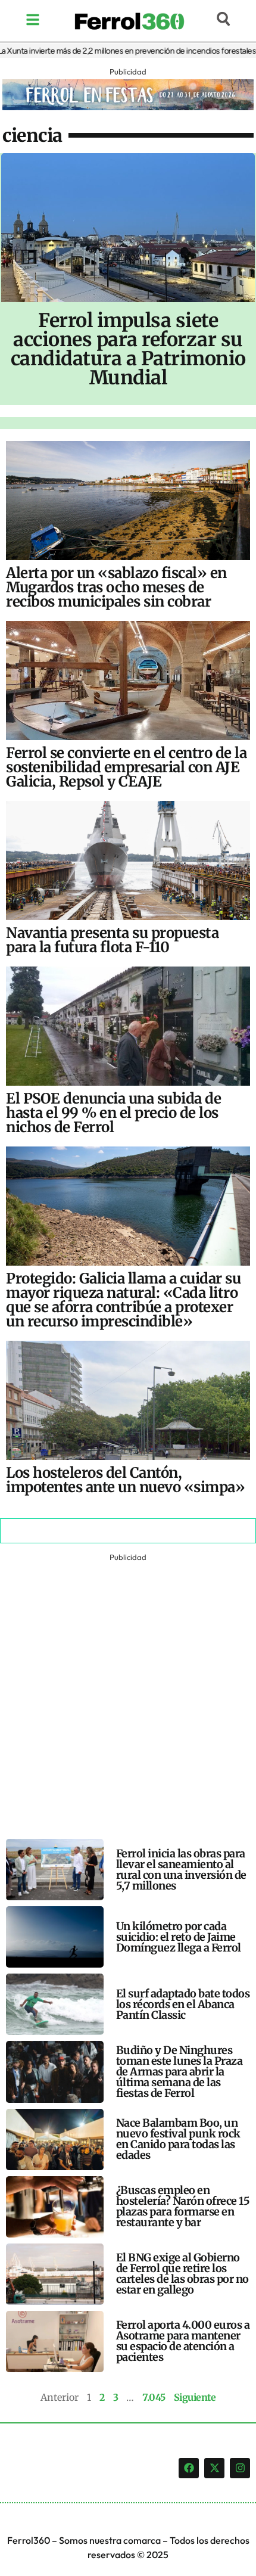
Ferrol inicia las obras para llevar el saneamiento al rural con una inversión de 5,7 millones (181, 1870)
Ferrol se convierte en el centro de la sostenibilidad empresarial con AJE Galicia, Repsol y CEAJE (126, 767)
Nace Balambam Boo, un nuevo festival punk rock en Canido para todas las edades (178, 2139)
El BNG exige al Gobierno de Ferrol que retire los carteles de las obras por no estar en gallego (182, 2274)
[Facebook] (189, 2468)
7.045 (154, 2397)
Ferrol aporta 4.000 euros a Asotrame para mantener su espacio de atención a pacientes (183, 2341)
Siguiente (195, 2397)
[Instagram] (240, 2468)
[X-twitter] (214, 2468)
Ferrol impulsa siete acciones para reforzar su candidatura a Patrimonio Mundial (128, 349)
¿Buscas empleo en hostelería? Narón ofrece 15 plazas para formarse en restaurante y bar (183, 2206)
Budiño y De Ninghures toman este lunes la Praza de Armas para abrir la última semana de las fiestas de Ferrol (179, 2072)
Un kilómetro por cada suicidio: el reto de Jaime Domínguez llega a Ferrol (179, 1937)
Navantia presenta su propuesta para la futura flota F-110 (112, 940)
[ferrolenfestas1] (128, 107)
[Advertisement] (128, 1693)
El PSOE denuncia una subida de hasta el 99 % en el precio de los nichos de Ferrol (113, 1113)
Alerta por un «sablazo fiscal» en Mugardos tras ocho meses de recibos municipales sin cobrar (116, 587)
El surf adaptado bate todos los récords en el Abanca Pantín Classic (183, 2004)
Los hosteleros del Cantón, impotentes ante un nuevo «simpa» (125, 1480)
